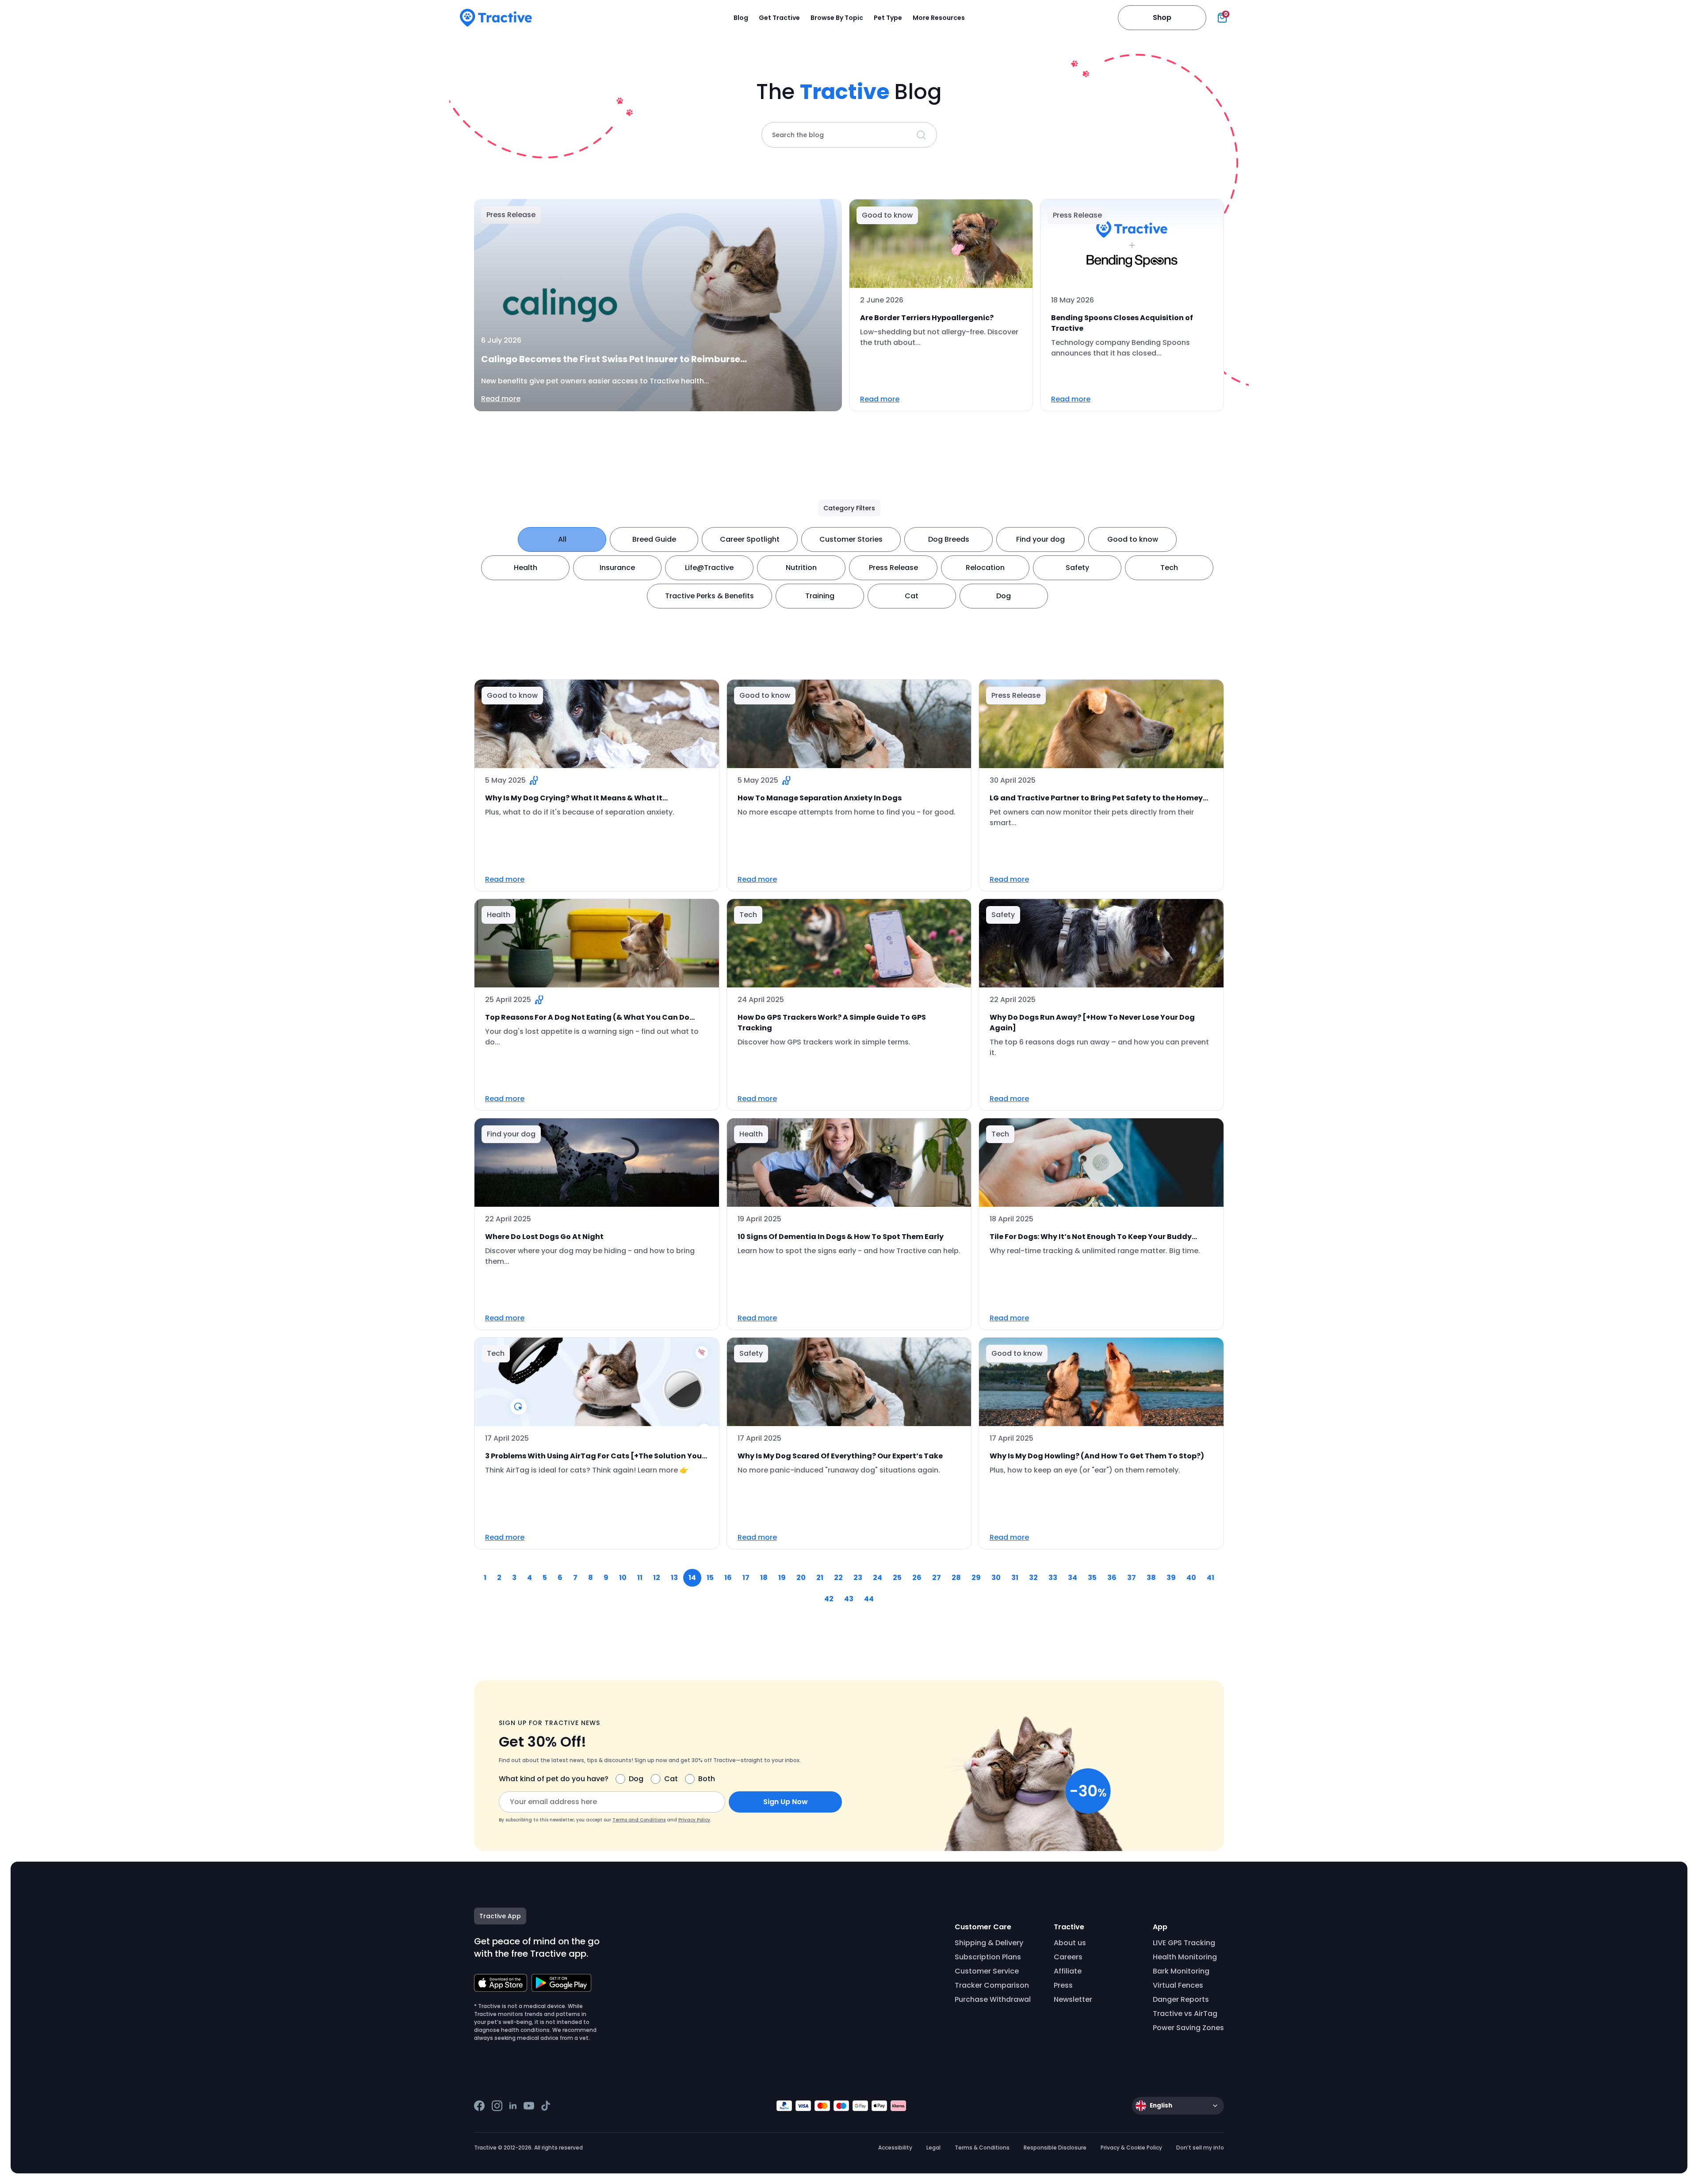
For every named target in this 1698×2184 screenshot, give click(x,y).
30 (996, 1578)
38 (1151, 1578)
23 (858, 1578)
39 (1171, 1578)
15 (710, 1578)
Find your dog (1040, 539)
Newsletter (1073, 1999)
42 (829, 1599)
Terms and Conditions (639, 1820)
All (562, 539)
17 (746, 1578)
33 (1053, 1578)
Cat (912, 596)
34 (1073, 1578)
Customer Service (987, 1971)
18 (764, 1578)
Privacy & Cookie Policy (1131, 2148)
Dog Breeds (949, 539)
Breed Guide (654, 539)
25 (897, 1578)
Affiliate (1068, 1971)
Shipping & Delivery (989, 1943)
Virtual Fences (1178, 1985)
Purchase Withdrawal (993, 1999)
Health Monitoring (1185, 1957)
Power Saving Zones (1188, 2028)
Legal (933, 2148)
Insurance (617, 568)
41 (1210, 1578)
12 (657, 1578)
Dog (1004, 596)
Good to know (1133, 539)
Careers (1068, 1957)
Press (1063, 1985)
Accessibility (895, 2148)
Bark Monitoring (1181, 1971)
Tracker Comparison (992, 1985)
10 (623, 1578)
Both (707, 1779)
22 (838, 1578)
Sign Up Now (786, 1802)
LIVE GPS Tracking (1184, 1943)
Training (820, 596)
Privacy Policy (694, 1820)
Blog (741, 18)
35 (1092, 1578)
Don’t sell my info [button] (1200, 2148)
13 (674, 1578)
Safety (1077, 568)
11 (640, 1578)
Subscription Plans (988, 1957)
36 (1112, 1578)
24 (878, 1578)
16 (728, 1578)
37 (1132, 1578)
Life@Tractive (709, 568)
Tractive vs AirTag (1185, 2014)
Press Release (893, 568)
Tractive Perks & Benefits (709, 596)
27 (937, 1578)
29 (976, 1578)
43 (849, 1599)
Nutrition (801, 568)
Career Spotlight (750, 539)
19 (782, 1578)
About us (1070, 1943)
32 (1033, 1578)
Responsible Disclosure (1055, 2148)
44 (869, 1599)
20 (801, 1578)
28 (956, 1578)
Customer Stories (851, 539)
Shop (1162, 17)
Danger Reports (1181, 1999)
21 (820, 1578)
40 (1191, 1578)
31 (1015, 1578)
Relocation (985, 568)
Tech (1169, 568)
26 (917, 1578)
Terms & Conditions (982, 2148)
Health (526, 568)
